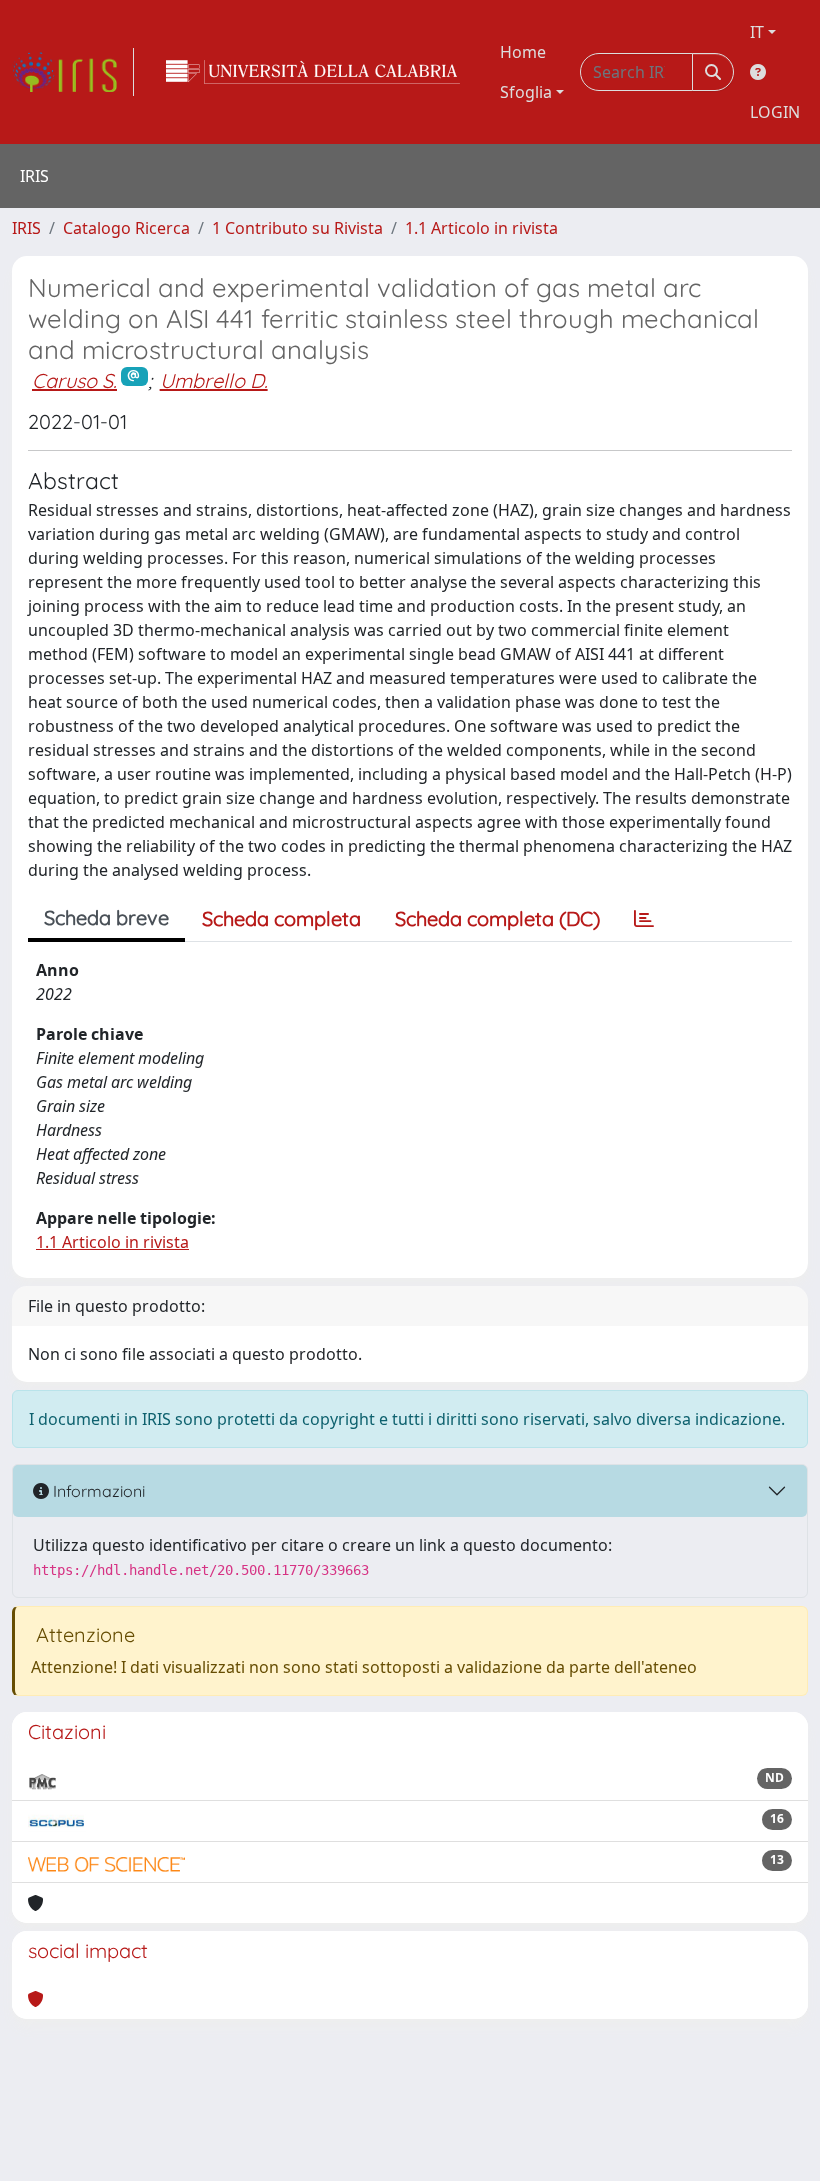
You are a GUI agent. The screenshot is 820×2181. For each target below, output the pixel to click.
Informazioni (97, 1491)
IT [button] (757, 32)
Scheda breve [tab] (106, 917)
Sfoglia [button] (526, 92)
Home (523, 52)
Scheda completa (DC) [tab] (497, 918)
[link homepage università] (313, 72)
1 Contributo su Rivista (297, 228)
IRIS (26, 228)
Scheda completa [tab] (281, 918)
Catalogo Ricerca (126, 228)
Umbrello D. (214, 380)
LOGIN (775, 112)
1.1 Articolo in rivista (481, 228)
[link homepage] (73, 72)
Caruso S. (74, 380)
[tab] (644, 919)
